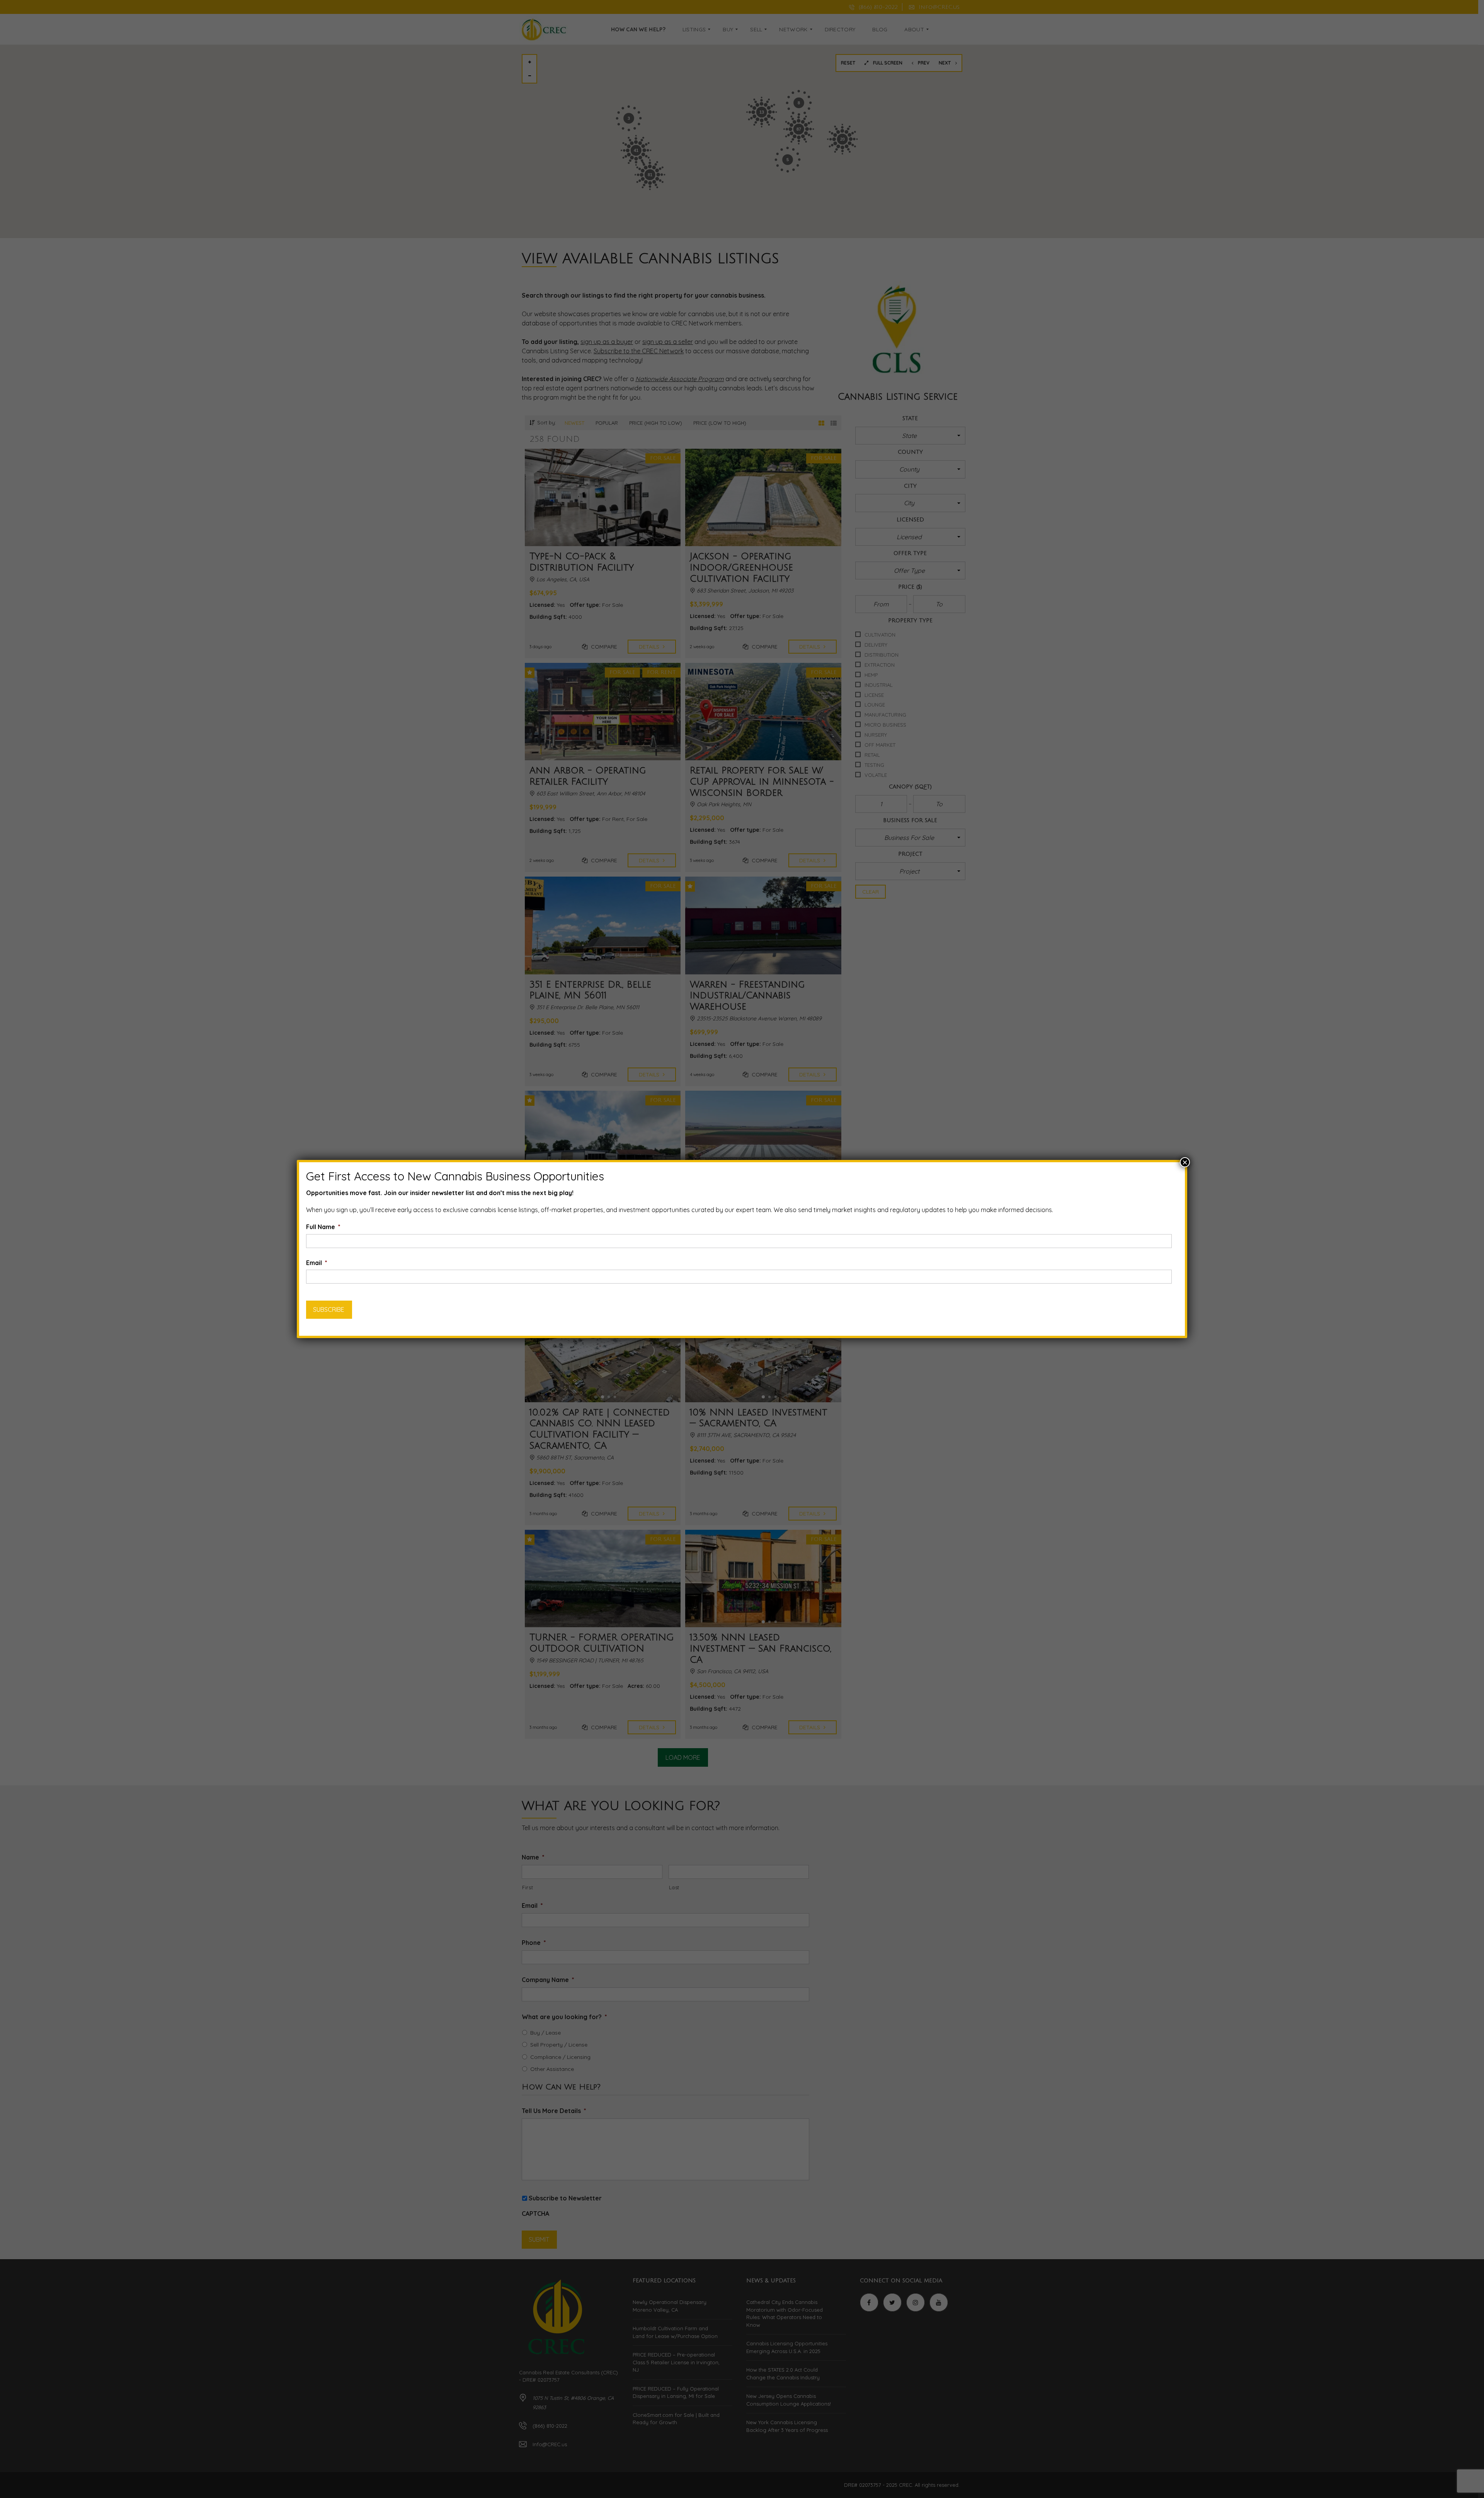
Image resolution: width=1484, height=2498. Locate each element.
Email (317, 1263)
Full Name (323, 1227)
